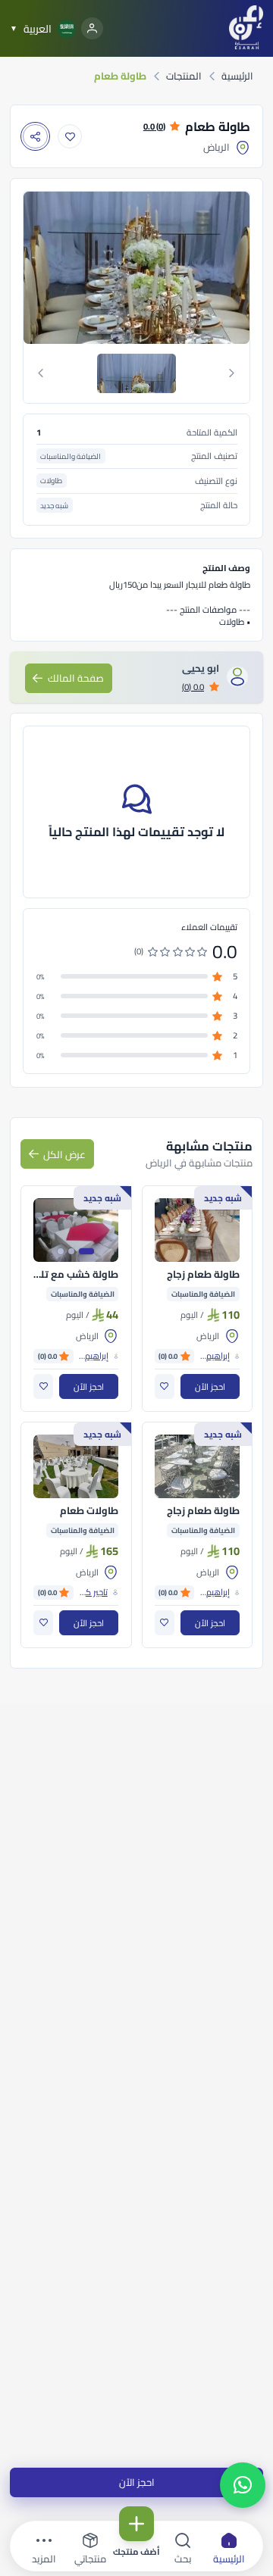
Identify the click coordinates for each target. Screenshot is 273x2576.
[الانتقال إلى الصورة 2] (71, 1251)
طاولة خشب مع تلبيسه (76, 1275)
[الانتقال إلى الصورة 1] (86, 1251)
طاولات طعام (89, 1511)
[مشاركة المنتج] (35, 137)
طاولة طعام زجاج (203, 1275)
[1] (136, 373)
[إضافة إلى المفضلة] (70, 137)
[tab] (137, 373)
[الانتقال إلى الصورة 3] (61, 1251)
